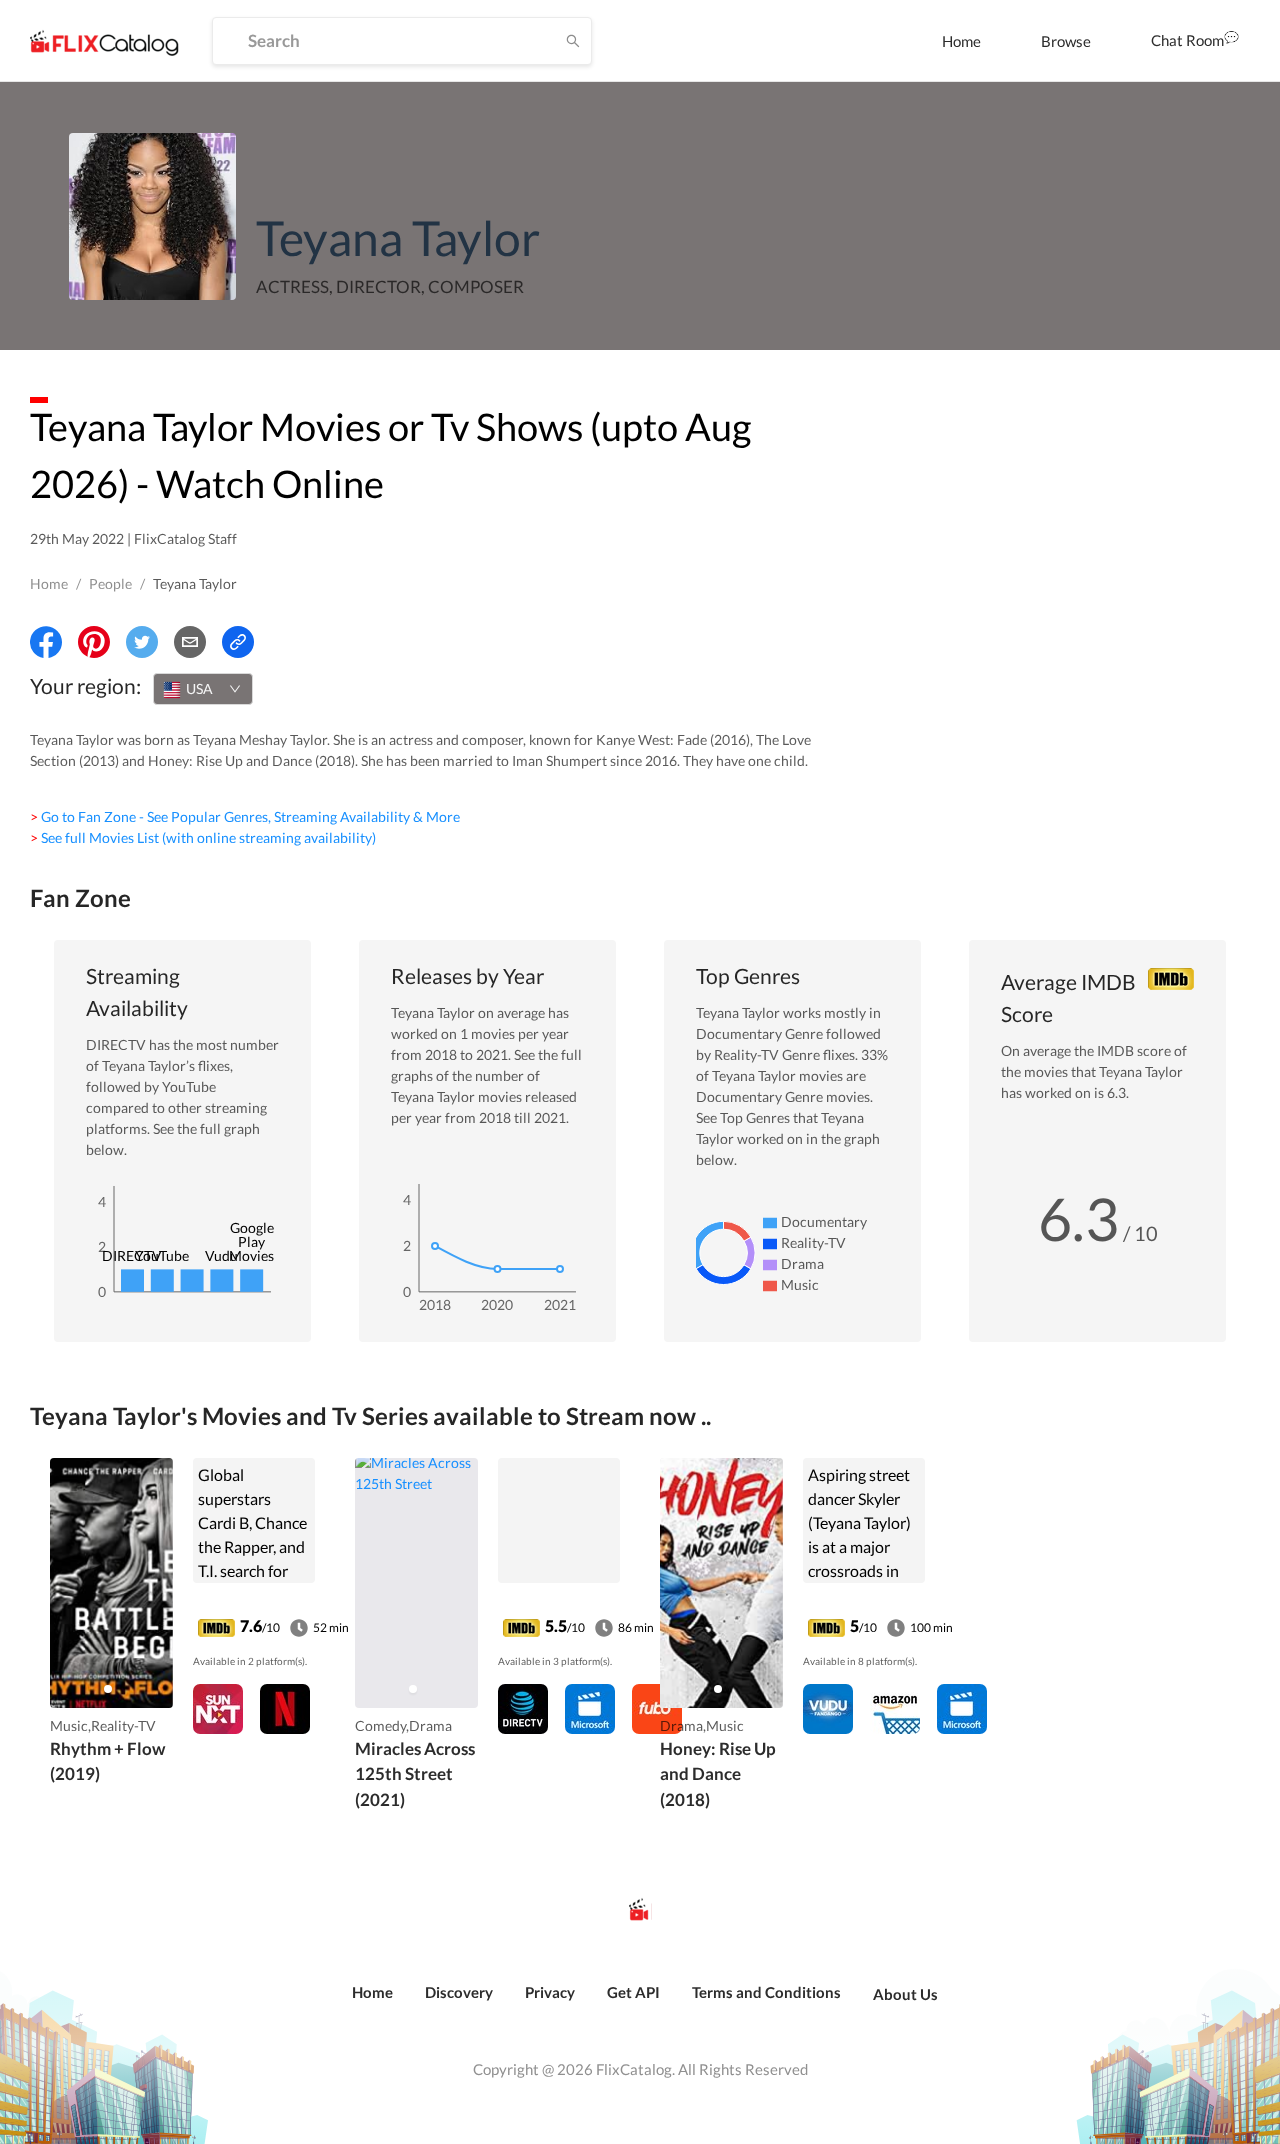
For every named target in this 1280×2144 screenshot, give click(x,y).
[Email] (190, 642)
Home (961, 41)
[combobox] (203, 689)
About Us (905, 1994)
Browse (1066, 41)
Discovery (459, 1992)
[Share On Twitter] (142, 642)
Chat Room (1187, 40)
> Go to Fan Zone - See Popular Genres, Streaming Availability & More (245, 816)
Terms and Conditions (766, 1992)
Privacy (550, 1992)
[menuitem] (961, 41)
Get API (633, 1992)
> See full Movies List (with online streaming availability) (203, 837)
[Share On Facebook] (46, 642)
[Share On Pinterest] (94, 642)
